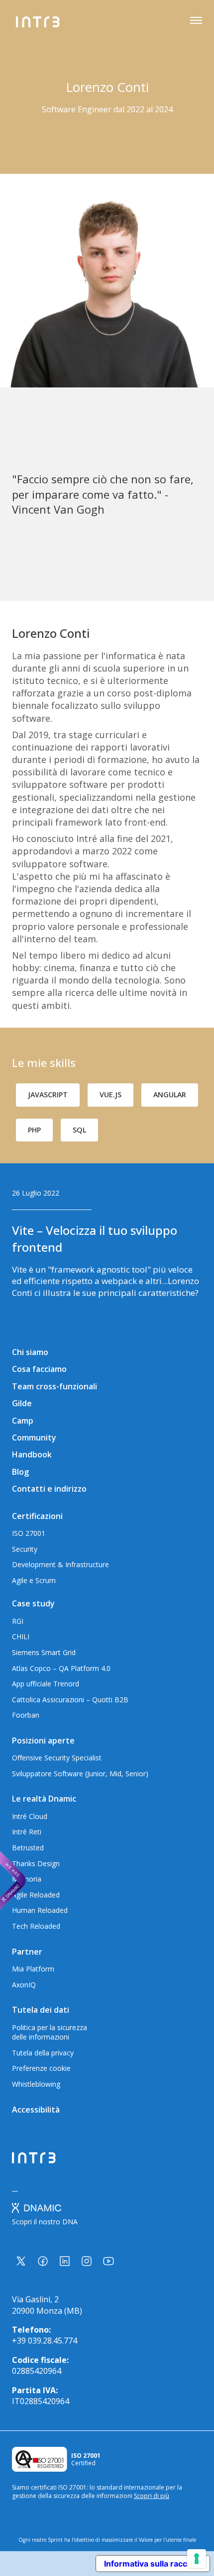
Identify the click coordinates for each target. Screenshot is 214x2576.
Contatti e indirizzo (49, 1489)
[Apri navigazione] (196, 22)
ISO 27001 (29, 1533)
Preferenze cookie (41, 2068)
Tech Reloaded (36, 1926)
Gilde (22, 1403)
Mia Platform (33, 1969)
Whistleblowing (36, 2084)
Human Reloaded (40, 1910)
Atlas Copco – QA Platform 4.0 (61, 1668)
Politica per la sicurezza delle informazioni (50, 2032)
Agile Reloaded (36, 1895)
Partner (27, 1952)
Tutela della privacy (43, 2053)
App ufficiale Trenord (46, 1684)
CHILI (21, 1636)
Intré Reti (27, 1832)
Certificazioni (37, 1516)
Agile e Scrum (34, 1580)
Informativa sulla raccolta (153, 2564)
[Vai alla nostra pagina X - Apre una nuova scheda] (21, 2261)
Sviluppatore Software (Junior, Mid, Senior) (80, 1774)
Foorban (26, 1715)
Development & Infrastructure (60, 1564)
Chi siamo (30, 1352)
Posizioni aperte (43, 1741)
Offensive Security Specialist (57, 1758)
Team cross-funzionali (54, 1386)
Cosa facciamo (39, 1369)
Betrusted (28, 1848)
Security (25, 1549)
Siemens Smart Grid (44, 1652)
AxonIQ (24, 1985)
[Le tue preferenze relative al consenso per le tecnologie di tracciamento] (197, 2559)
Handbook (32, 1454)
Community (34, 1438)
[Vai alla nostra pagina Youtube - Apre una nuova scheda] (108, 2261)
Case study (33, 1603)
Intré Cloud (30, 1816)
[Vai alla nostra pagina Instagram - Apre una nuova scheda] (87, 2261)
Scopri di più (152, 2496)
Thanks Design (36, 1863)
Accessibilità (36, 2110)
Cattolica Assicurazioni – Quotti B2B (70, 1700)
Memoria (27, 1879)
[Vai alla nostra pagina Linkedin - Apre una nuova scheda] (65, 2261)
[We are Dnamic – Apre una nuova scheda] (13, 1881)
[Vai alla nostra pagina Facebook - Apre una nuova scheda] (43, 2261)
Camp (23, 1421)
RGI (18, 1621)
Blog (20, 1472)
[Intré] (38, 22)
